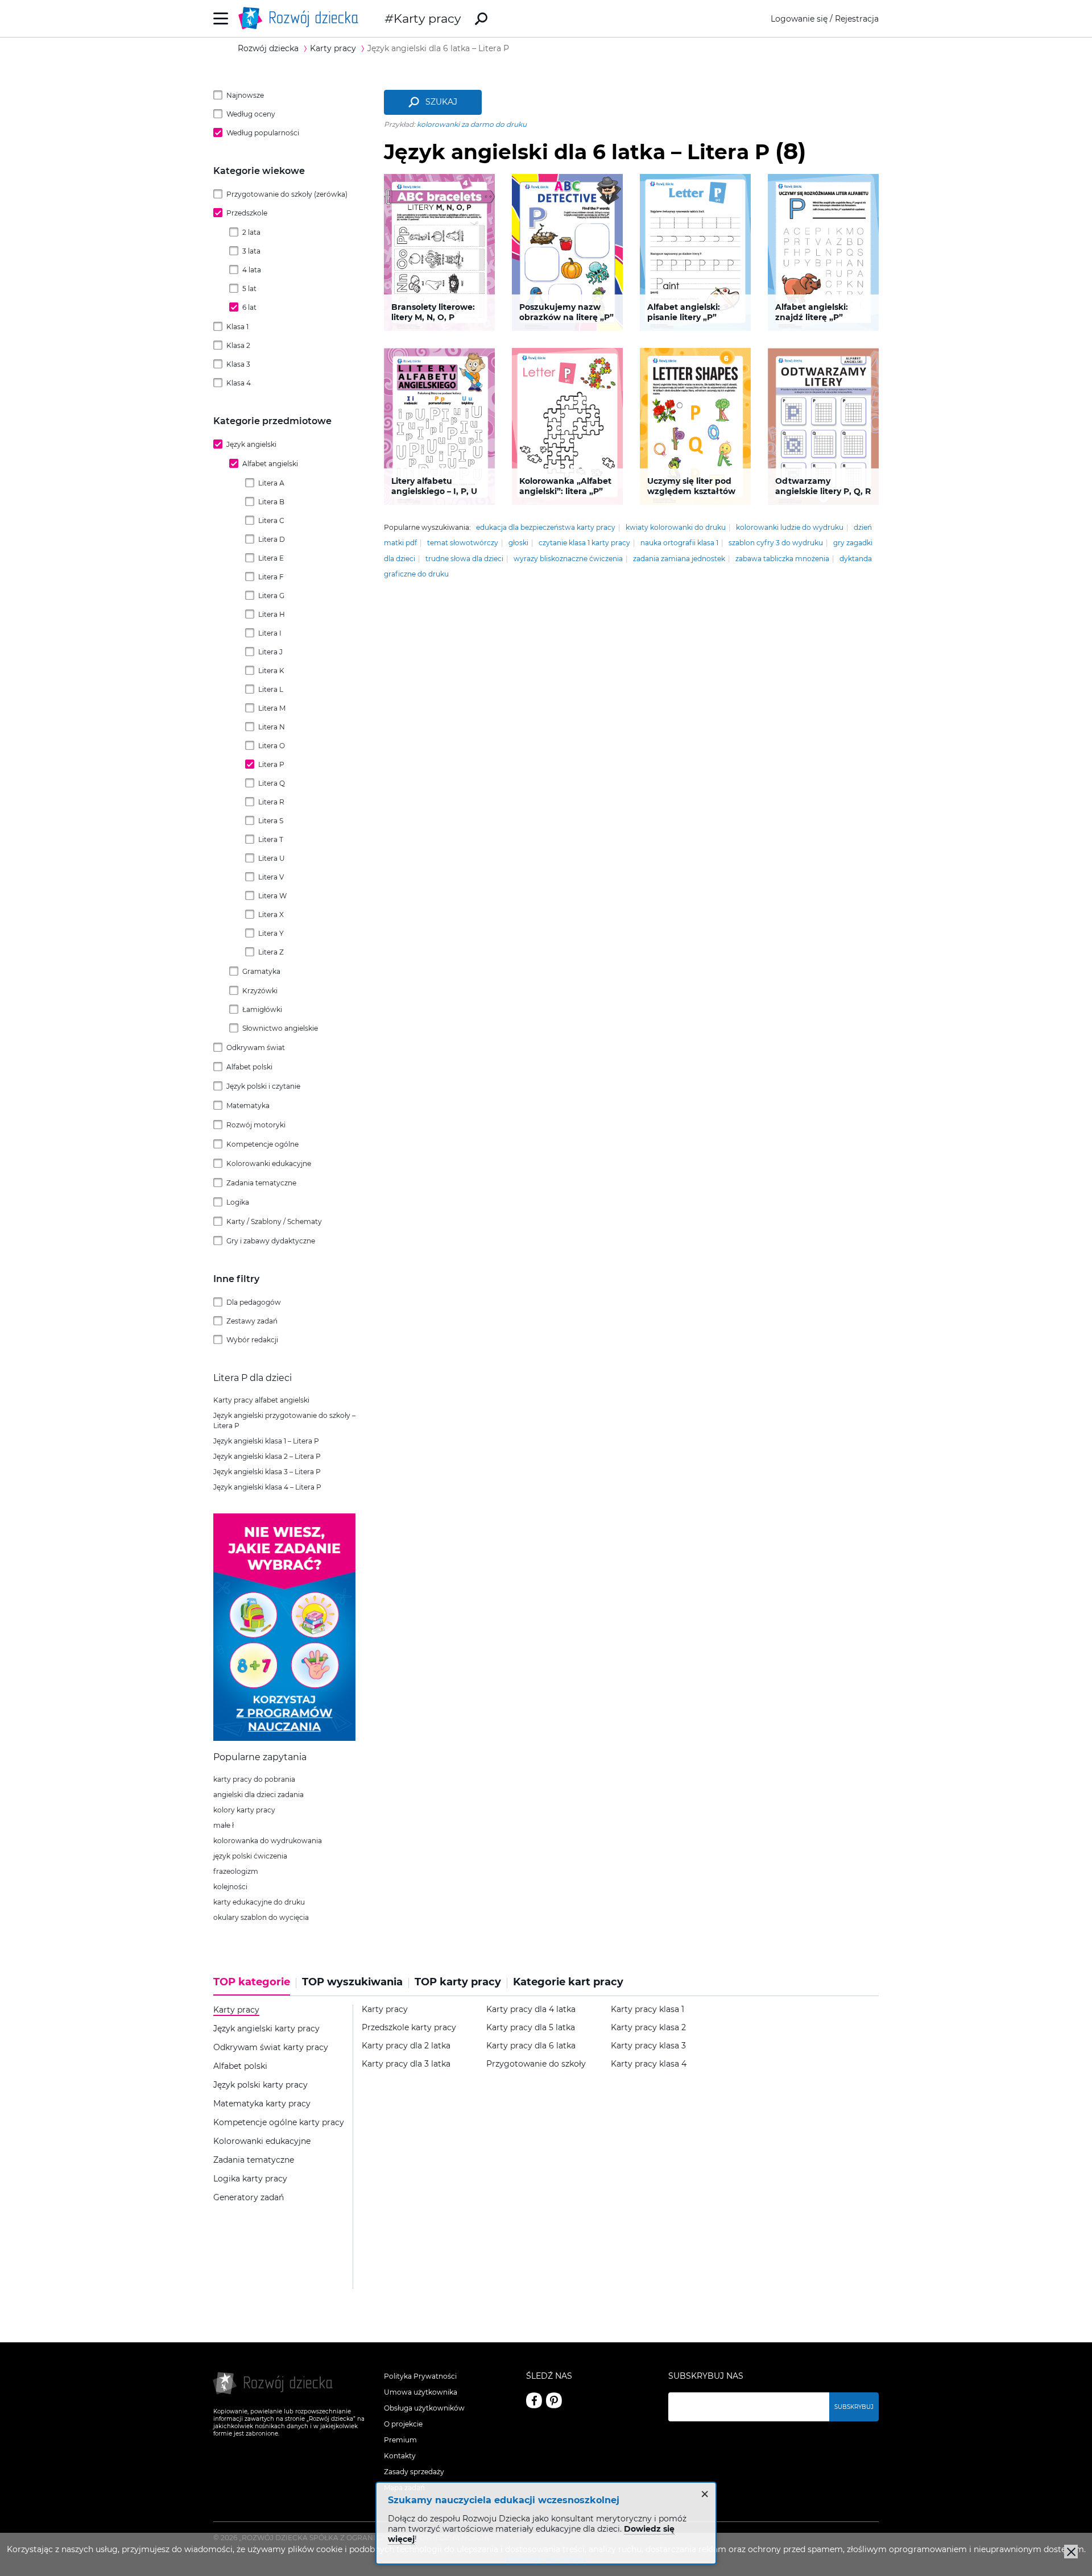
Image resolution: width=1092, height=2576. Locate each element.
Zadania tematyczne (261, 1183)
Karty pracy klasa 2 (648, 2028)
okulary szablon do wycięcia (261, 1917)
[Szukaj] (481, 19)
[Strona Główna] (301, 18)
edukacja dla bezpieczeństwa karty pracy (546, 527)
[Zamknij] (1071, 2552)
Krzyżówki (260, 991)
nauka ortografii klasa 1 (679, 543)
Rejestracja (857, 19)
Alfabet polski (249, 1067)
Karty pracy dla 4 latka (531, 2009)
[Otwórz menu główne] (221, 18)
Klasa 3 (238, 364)
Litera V (271, 877)
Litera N (272, 727)
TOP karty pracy (458, 1982)
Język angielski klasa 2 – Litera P (267, 1456)
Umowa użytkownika (421, 2392)
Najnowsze (245, 95)
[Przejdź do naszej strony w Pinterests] (554, 2400)
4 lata (252, 270)
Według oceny (251, 114)
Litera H (272, 614)
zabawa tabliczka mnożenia (782, 559)
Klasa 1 (237, 327)
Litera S (271, 821)
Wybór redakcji (252, 1340)
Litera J (270, 652)
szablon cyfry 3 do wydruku (776, 543)
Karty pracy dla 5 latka (531, 2028)
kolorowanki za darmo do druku (472, 124)
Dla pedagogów (254, 1302)
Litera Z (271, 952)
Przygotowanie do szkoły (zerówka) (287, 194)
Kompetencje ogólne (262, 1144)
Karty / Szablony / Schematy (274, 1221)
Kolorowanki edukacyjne (269, 1163)
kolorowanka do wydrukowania (268, 1841)
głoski (518, 543)
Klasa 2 (238, 345)
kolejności (230, 1887)
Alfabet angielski (270, 464)
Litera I (270, 633)
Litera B (271, 502)
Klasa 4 (239, 383)
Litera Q (272, 783)
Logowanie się (799, 19)
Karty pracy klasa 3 (648, 2046)
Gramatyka (261, 971)
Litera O (272, 746)
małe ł (224, 1825)
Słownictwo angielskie (280, 1028)
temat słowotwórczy (463, 543)
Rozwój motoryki (256, 1125)
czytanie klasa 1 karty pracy (584, 543)
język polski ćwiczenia (250, 1856)
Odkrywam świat (256, 1048)
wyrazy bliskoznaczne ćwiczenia (568, 559)
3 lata (251, 251)
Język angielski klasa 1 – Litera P (266, 1441)
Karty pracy (427, 18)
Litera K (271, 671)
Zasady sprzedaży (414, 2472)
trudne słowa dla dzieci (464, 559)
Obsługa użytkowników (424, 2408)
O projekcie (403, 2424)
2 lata (251, 232)
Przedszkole (247, 213)
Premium (400, 2440)
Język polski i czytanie (263, 1086)
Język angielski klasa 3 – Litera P (267, 1472)
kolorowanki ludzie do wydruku (790, 527)
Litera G (271, 596)
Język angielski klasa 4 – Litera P (267, 1487)
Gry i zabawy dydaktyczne (271, 1241)
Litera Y (271, 933)
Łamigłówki (262, 1009)
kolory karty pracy (244, 1810)
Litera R (271, 802)
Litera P (271, 764)
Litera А (271, 483)
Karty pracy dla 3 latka (406, 2064)
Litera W (272, 896)
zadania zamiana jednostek (679, 559)
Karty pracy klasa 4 (649, 2064)
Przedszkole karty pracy (409, 2028)
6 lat (249, 307)
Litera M (272, 708)
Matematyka (248, 1106)
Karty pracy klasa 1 (648, 2009)
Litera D (272, 539)
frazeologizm (236, 1871)
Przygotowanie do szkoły (536, 2064)
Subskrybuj (854, 2407)
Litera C (271, 520)
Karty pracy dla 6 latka (531, 2046)
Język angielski (251, 444)
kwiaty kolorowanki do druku (676, 527)
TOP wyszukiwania (352, 1982)
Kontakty (400, 2456)
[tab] (255, 1986)
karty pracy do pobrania (254, 1779)
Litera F (271, 577)
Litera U (272, 858)
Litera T (271, 839)
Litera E (271, 558)
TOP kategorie (252, 1982)
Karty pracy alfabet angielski (261, 1400)
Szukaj (441, 102)
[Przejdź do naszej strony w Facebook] (534, 2400)
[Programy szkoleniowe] (284, 1738)
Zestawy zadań (252, 1321)
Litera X (271, 914)
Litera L (271, 689)
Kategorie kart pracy (568, 1982)
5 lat (249, 289)
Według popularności (263, 133)
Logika (238, 1202)
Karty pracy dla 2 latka (406, 2046)
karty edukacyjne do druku (259, 1902)
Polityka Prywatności (420, 2376)
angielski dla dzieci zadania (258, 1795)
